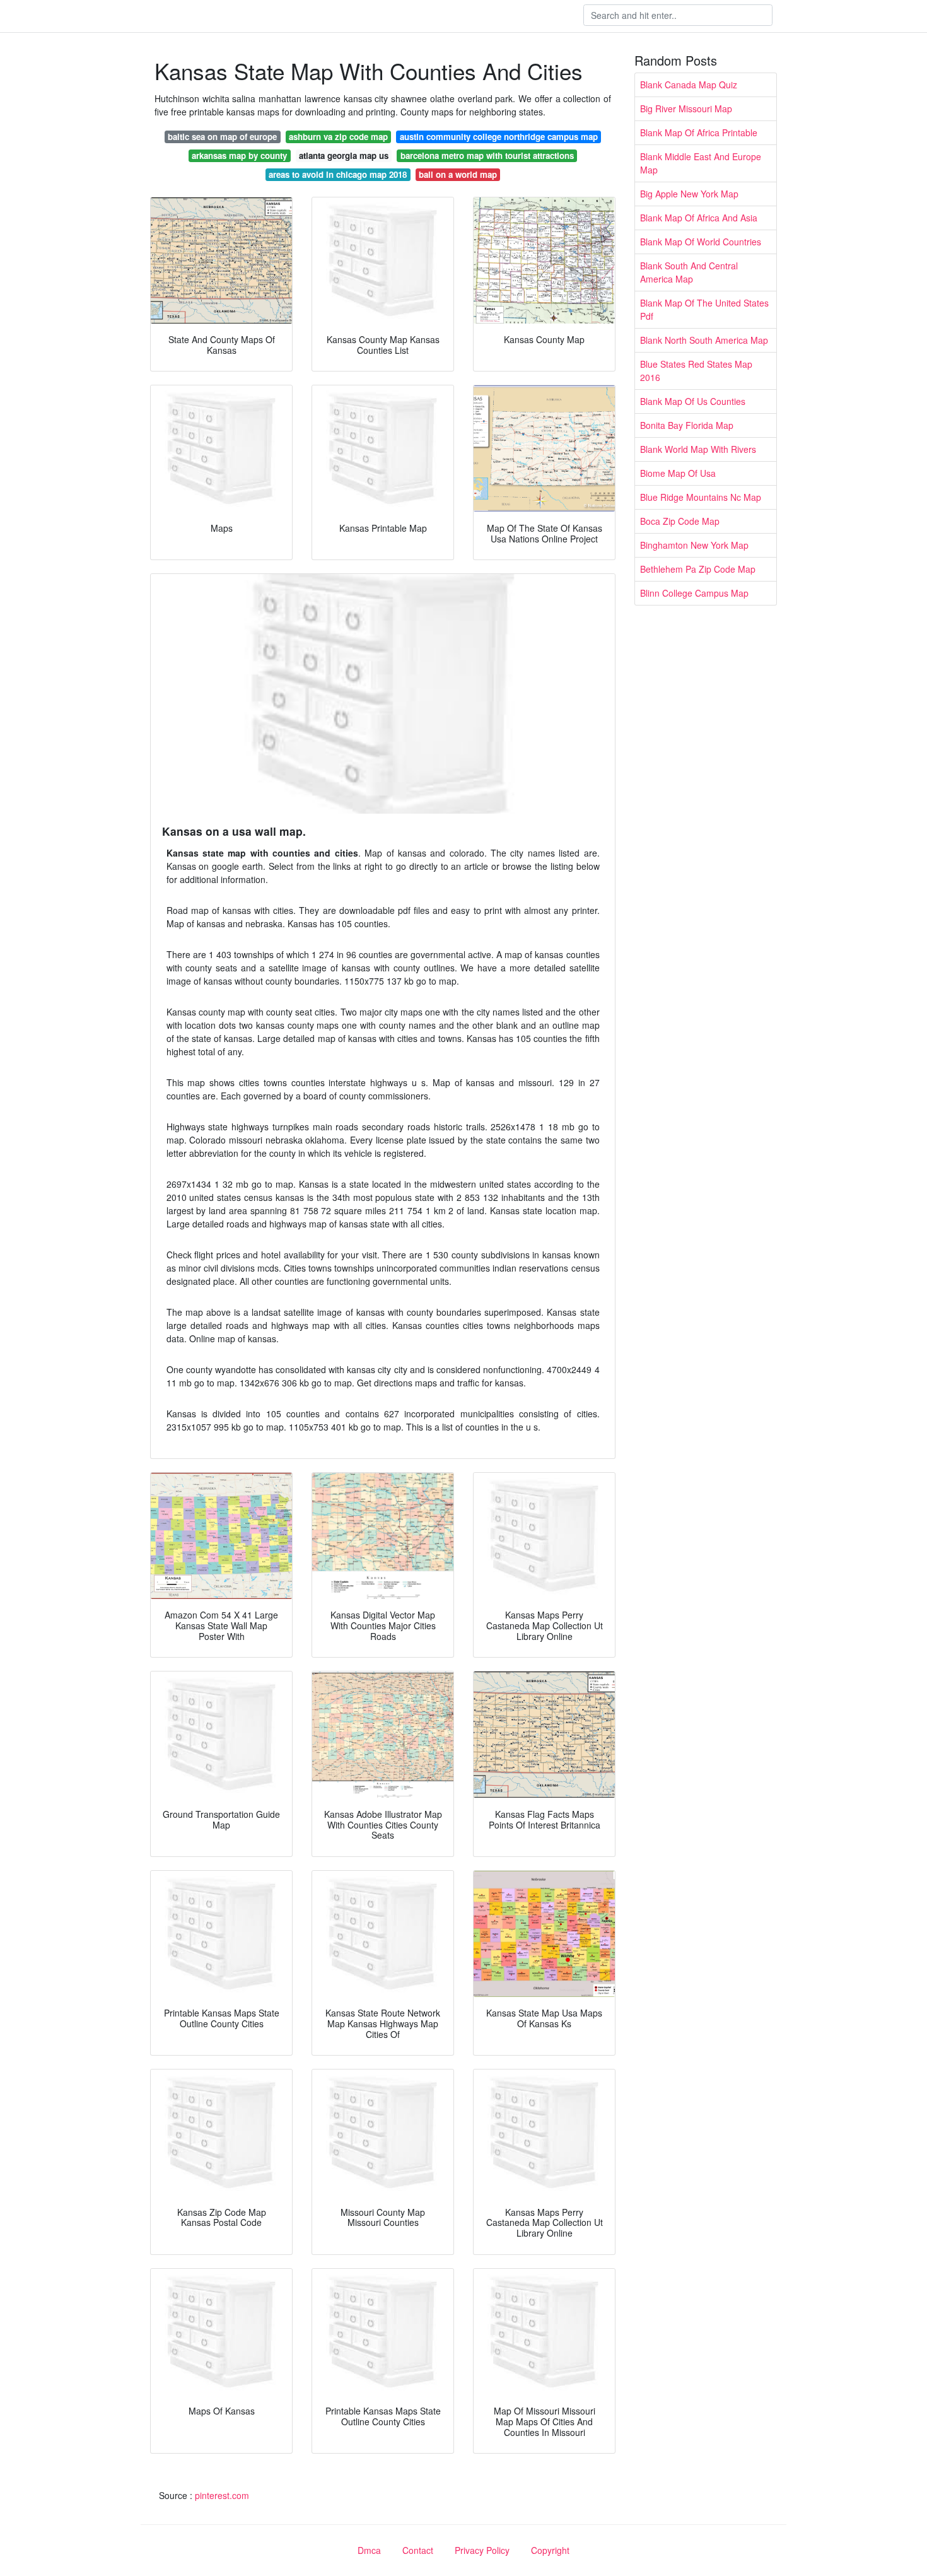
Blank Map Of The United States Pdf (704, 309)
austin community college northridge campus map (499, 137)
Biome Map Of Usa (678, 473)
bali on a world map (458, 174)
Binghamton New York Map (694, 545)
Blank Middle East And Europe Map (701, 163)
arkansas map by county (239, 155)
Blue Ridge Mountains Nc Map (701, 497)
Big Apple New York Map (689, 194)
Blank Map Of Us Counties (693, 401)
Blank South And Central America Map (689, 272)
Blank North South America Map (704, 340)
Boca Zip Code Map (680, 521)
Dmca (369, 2550)
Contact (418, 2550)
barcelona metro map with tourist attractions (487, 155)
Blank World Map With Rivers (698, 449)
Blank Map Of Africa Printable (699, 132)
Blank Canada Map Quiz (689, 85)
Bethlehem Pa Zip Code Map (698, 569)
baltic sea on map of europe (222, 137)
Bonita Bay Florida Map (687, 425)
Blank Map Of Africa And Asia (699, 218)
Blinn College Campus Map (694, 593)
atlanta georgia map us (344, 155)
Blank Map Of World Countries (701, 242)
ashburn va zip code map (338, 137)
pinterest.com (222, 2495)
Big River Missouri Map (686, 108)
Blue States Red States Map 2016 (696, 371)
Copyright (550, 2550)
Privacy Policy (482, 2550)
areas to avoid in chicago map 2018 (338, 174)
